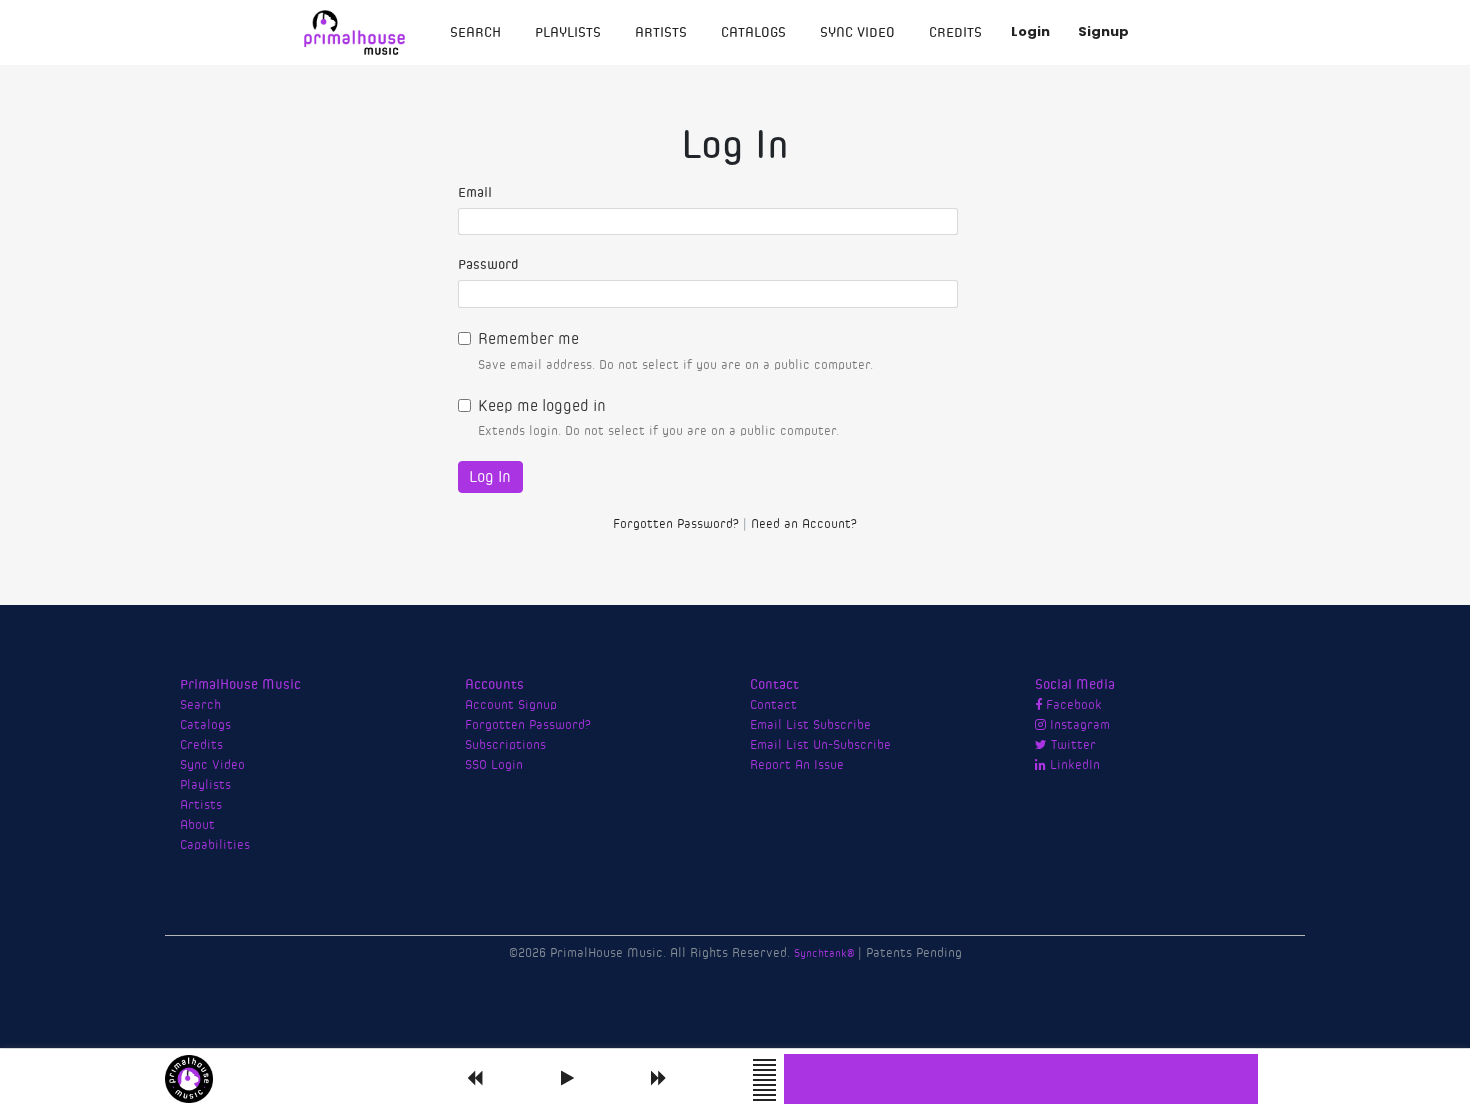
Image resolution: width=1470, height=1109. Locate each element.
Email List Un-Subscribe (820, 745)
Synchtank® (826, 953)
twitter (1071, 745)
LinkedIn (1073, 765)
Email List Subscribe (810, 725)
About (197, 825)
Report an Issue (797, 765)
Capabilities (215, 845)
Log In (490, 477)
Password (488, 265)
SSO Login (494, 765)
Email (475, 193)
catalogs (753, 33)
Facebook (1072, 705)
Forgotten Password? (676, 524)
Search (475, 33)
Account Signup (511, 705)
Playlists (568, 33)
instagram (1078, 725)
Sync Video (857, 33)
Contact (773, 705)
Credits (955, 33)
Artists (661, 33)
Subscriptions (505, 745)
